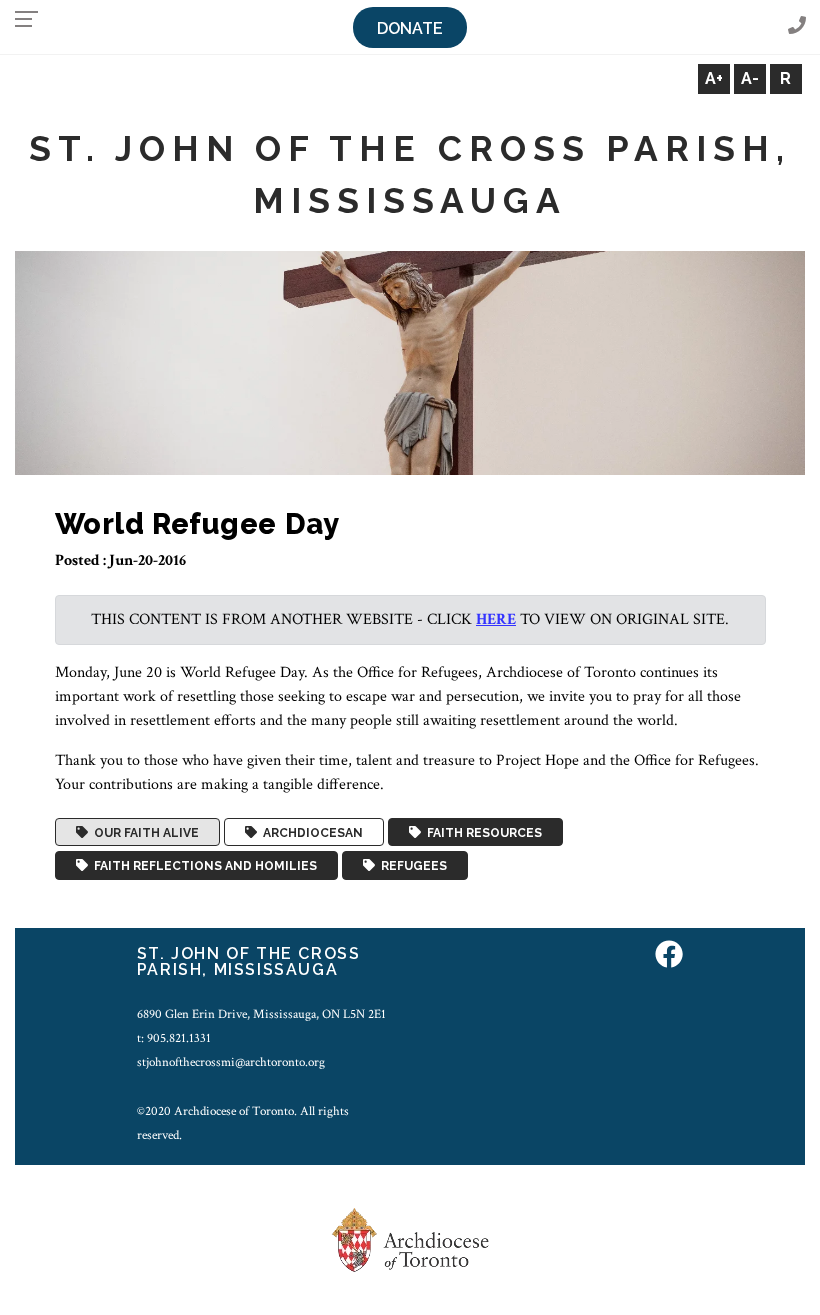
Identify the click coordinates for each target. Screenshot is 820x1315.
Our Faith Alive (143, 832)
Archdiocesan (310, 832)
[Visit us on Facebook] (669, 956)
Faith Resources (481, 832)
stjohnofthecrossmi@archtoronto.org (231, 1062)
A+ (714, 78)
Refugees (411, 866)
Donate (410, 28)
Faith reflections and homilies (202, 866)
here (496, 619)
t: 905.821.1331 (174, 1038)
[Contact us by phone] (797, 26)
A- (750, 78)
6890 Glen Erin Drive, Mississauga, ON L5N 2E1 (261, 1014)
